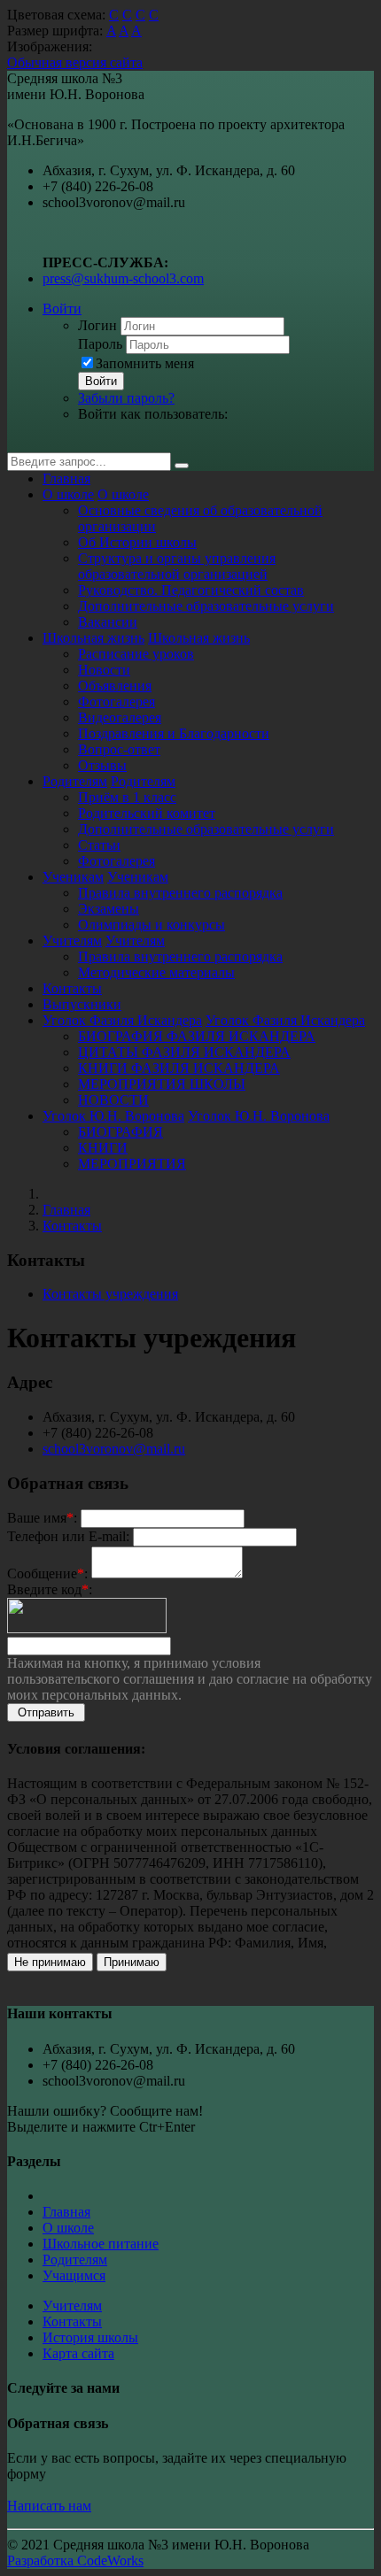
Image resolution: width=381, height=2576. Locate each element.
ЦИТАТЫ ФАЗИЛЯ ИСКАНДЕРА (184, 1052)
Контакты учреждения (110, 1294)
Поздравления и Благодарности (174, 733)
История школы (90, 2337)
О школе (68, 494)
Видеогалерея (120, 717)
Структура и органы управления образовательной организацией (177, 566)
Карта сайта (78, 2353)
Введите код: (50, 1589)
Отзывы (102, 765)
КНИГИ (103, 1148)
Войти (62, 309)
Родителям (75, 781)
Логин (97, 325)
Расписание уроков (136, 654)
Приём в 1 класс (127, 797)
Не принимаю (50, 1962)
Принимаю (132, 1962)
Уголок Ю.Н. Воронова (113, 1116)
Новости (104, 670)
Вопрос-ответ (119, 749)
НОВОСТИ (113, 1100)
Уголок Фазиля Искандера (122, 1020)
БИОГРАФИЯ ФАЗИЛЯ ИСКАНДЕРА (197, 1036)
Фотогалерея (117, 702)
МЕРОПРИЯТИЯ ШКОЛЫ (162, 1084)
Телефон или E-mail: (68, 1536)
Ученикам (73, 877)
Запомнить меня (145, 363)
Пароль (100, 344)
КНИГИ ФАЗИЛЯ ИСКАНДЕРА (179, 1068)
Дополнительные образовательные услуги (206, 606)
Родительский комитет (147, 813)
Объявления (115, 686)
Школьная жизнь (93, 638)
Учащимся (74, 2275)
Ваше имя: (42, 1518)
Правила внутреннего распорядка (180, 893)
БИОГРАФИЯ (121, 1132)
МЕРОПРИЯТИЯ (132, 1164)
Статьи (99, 845)
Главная (66, 478)
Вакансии (108, 622)
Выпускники (82, 1004)
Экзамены (109, 909)
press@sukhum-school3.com (123, 278)
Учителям (72, 941)
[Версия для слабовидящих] (20, 444)
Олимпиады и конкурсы (152, 925)
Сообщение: (47, 1573)
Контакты (72, 988)
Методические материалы (156, 972)
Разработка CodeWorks (75, 2561)
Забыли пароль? (126, 398)
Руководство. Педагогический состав (191, 590)
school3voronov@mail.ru (114, 1449)
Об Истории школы (137, 542)
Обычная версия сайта (75, 62)
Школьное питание (101, 2244)
